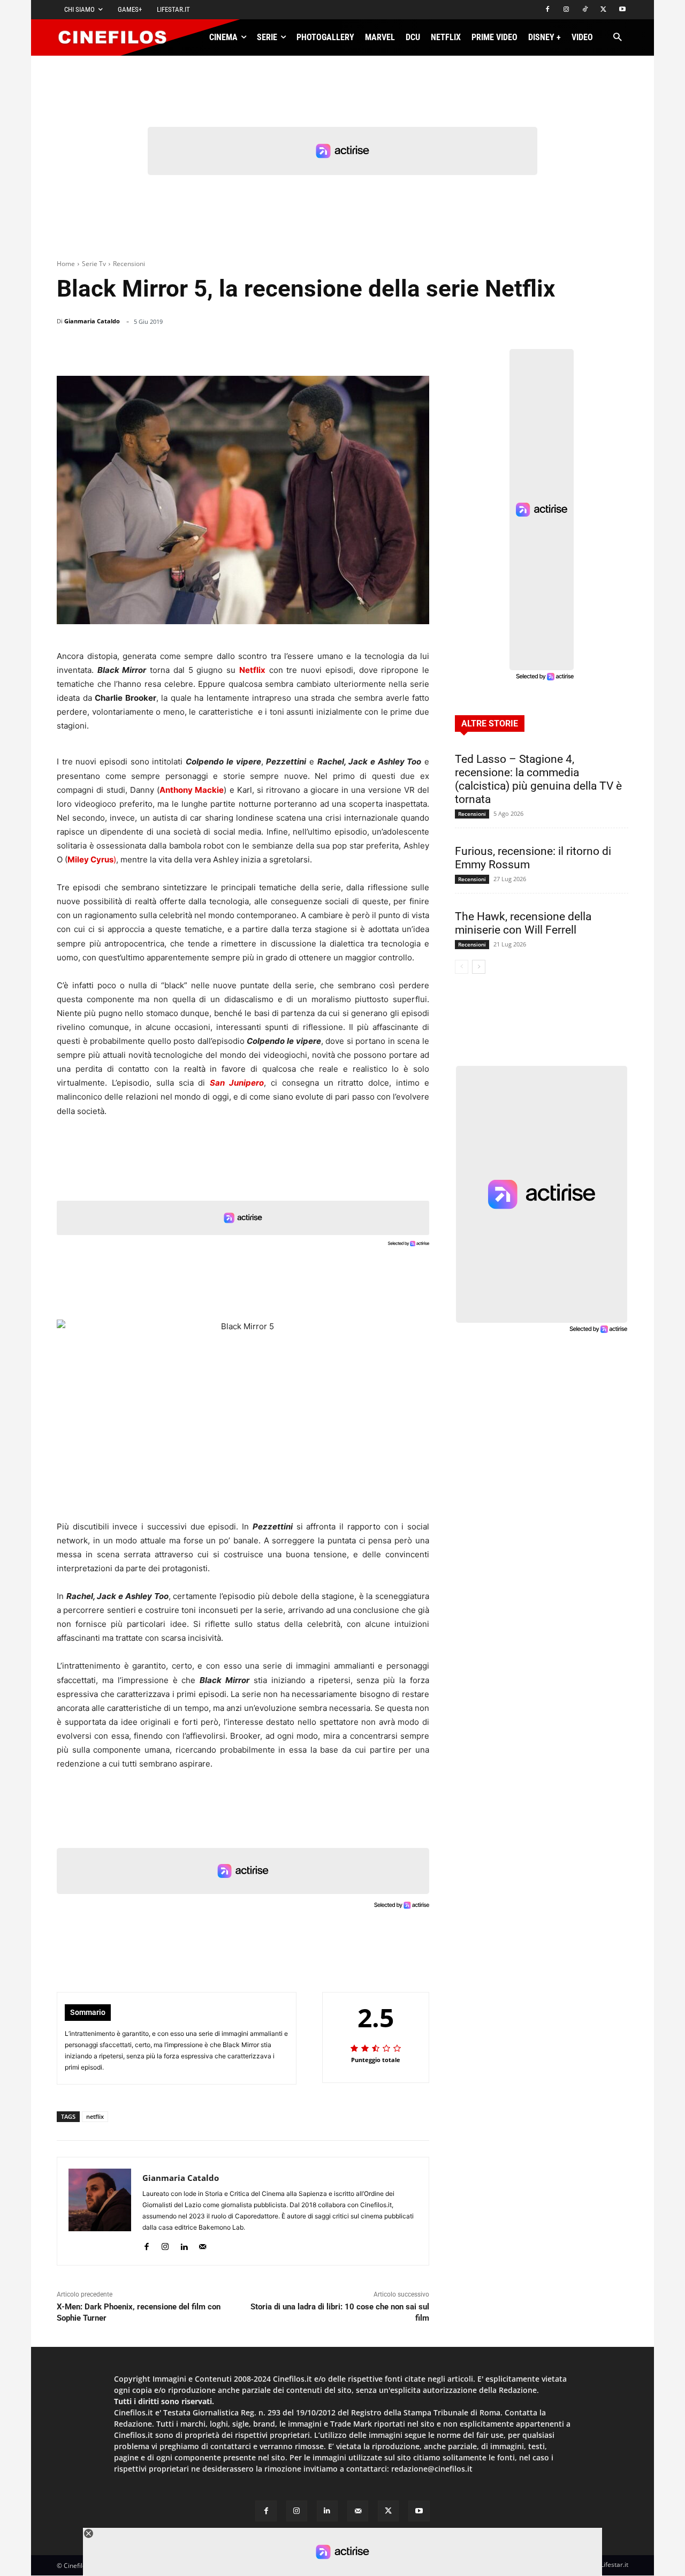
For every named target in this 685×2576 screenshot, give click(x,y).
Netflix (252, 670)
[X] (603, 10)
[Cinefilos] (118, 37)
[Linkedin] (366, 349)
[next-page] (479, 967)
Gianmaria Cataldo (92, 321)
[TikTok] (585, 10)
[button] (617, 38)
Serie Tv (94, 264)
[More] (418, 349)
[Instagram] (566, 10)
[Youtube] (622, 10)
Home (66, 264)
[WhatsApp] (341, 349)
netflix (95, 2116)
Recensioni (129, 264)
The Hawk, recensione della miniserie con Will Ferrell (523, 923)
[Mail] (203, 2244)
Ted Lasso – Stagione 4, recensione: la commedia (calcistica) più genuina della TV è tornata (538, 779)
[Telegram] (391, 349)
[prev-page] (462, 967)
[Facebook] (548, 10)
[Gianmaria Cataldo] (100, 2211)
